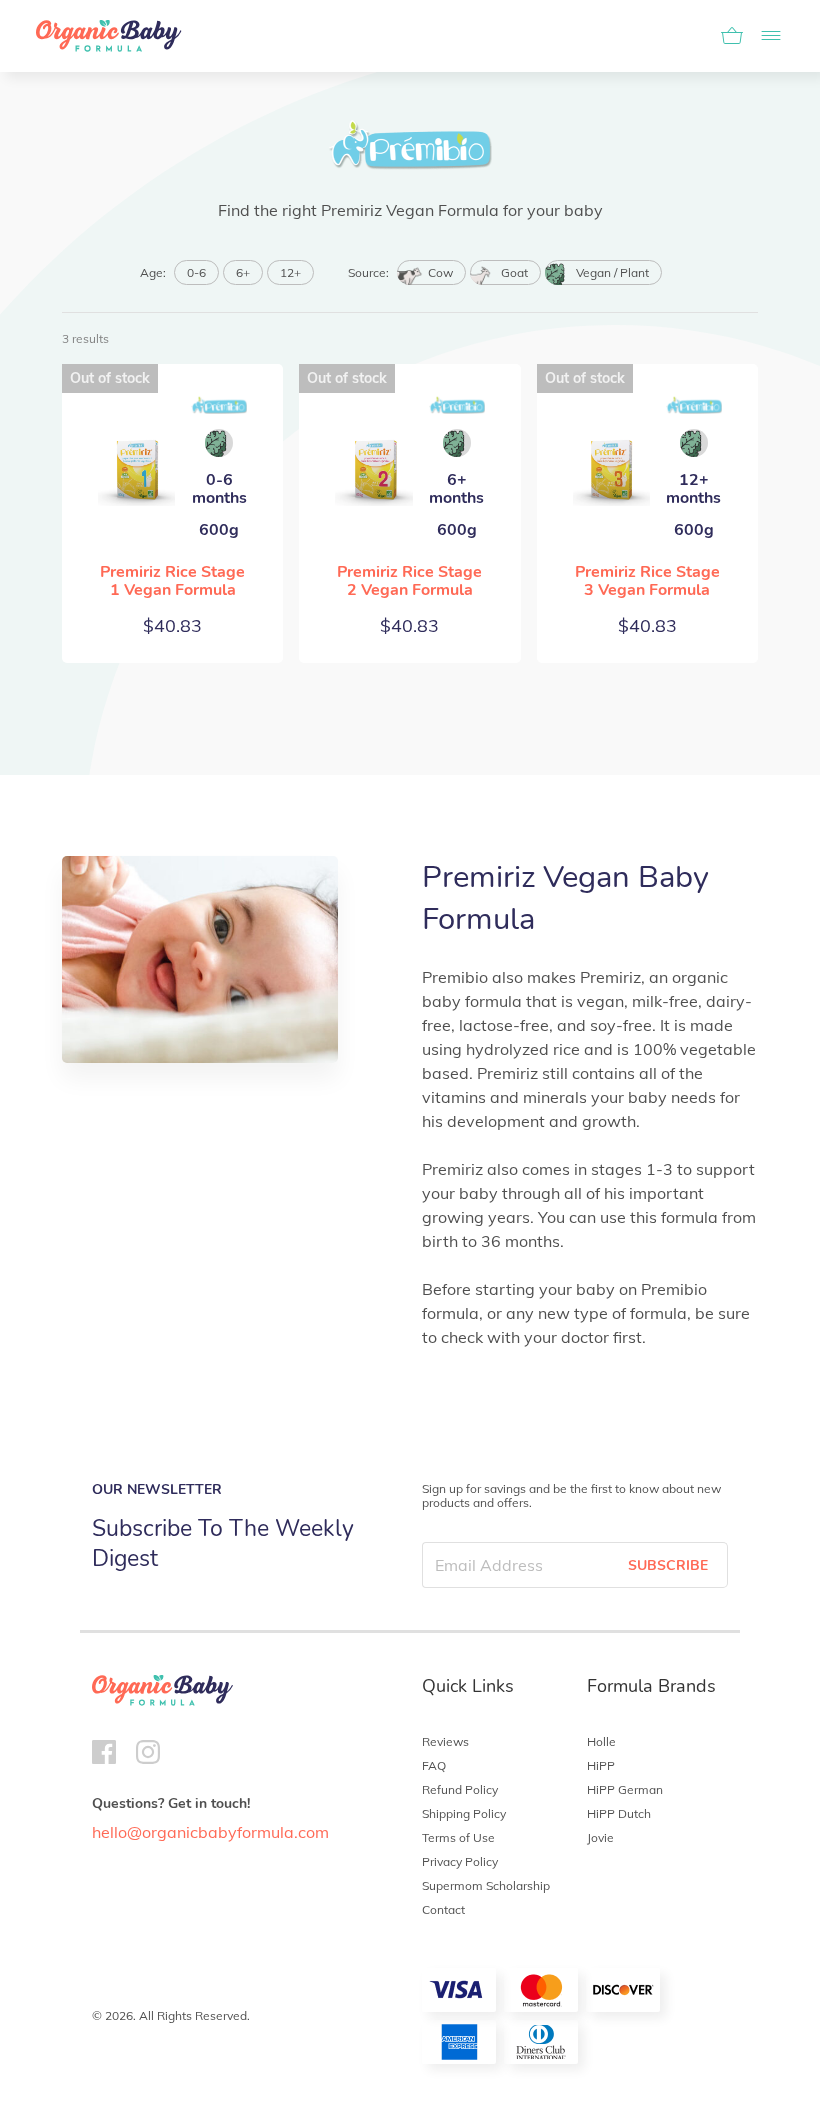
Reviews (445, 1741)
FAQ (434, 1765)
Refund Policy (460, 1789)
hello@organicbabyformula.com (210, 1832)
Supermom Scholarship (486, 1885)
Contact (443, 1909)
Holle (601, 1741)
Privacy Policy (460, 1861)
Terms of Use (458, 1837)
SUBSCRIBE (668, 1565)
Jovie (600, 1837)
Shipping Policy (464, 1813)
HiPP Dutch (619, 1813)
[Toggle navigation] (765, 36)
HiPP (601, 1765)
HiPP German (625, 1789)
